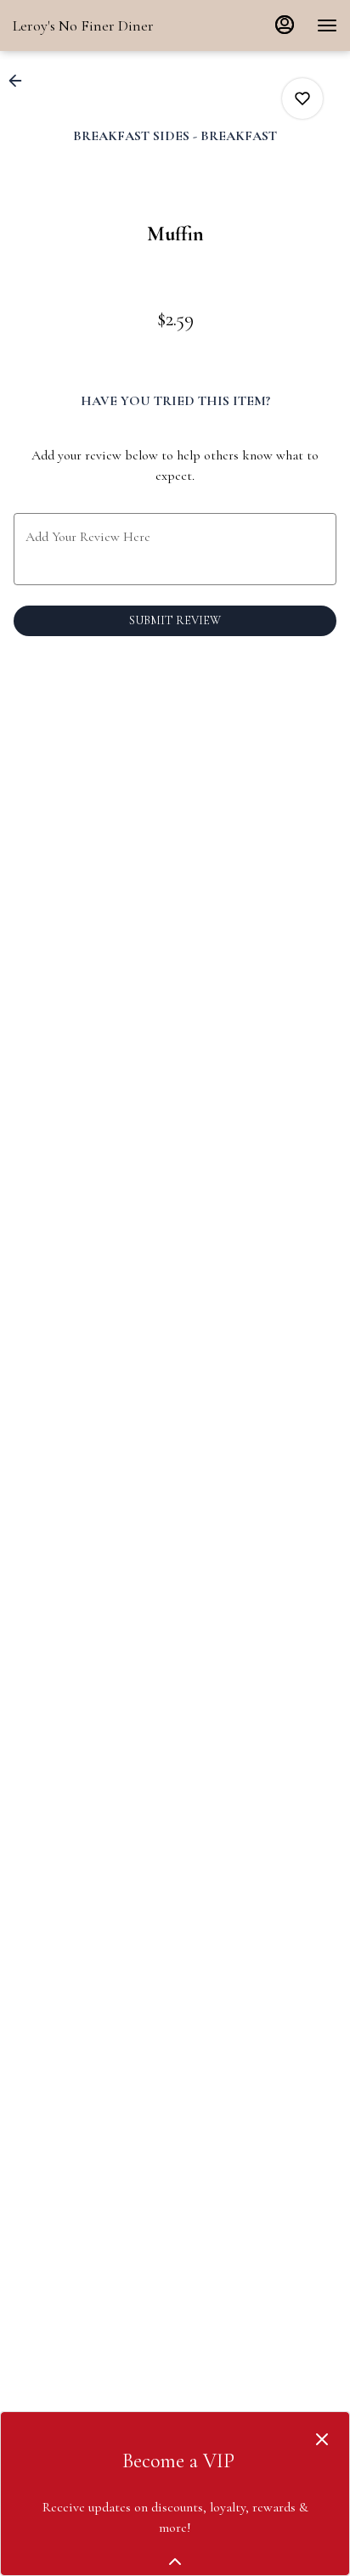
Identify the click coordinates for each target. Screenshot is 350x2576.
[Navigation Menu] (327, 25)
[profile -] (285, 25)
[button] (20, 81)
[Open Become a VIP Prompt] (175, 2562)
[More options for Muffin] (302, 99)
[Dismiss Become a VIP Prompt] (322, 2439)
